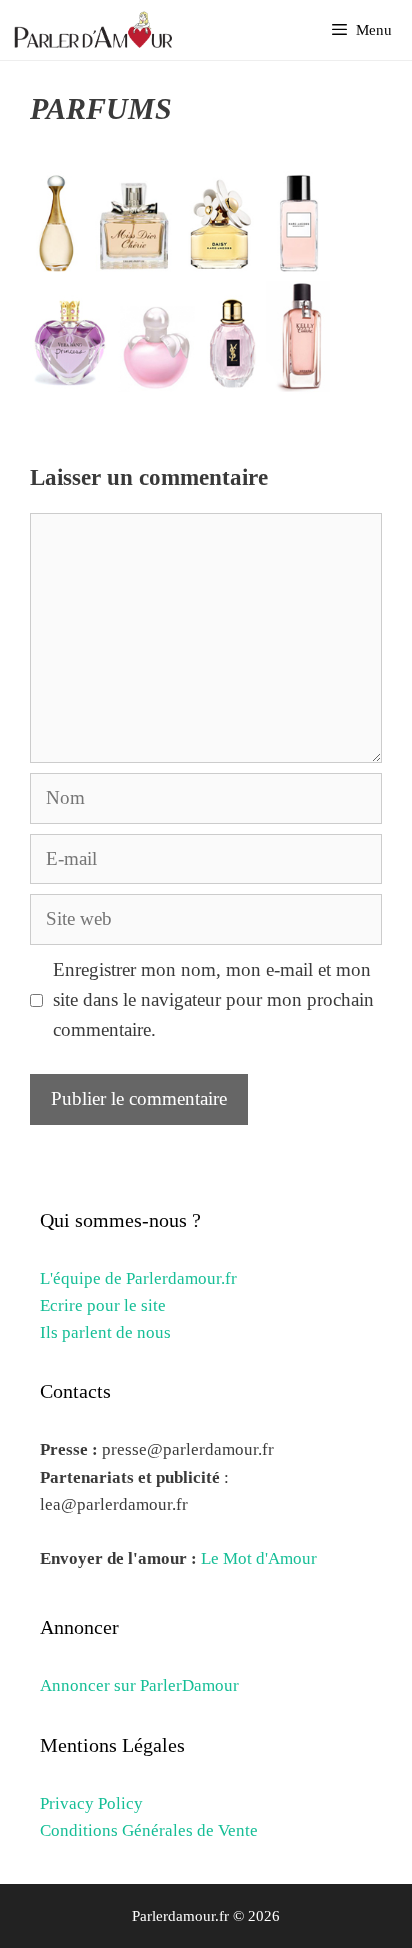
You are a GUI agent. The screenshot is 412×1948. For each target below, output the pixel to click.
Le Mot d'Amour (259, 1558)
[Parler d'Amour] (96, 30)
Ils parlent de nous (105, 1332)
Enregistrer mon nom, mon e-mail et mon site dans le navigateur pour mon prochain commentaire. (213, 1000)
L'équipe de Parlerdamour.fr (138, 1278)
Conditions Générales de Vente (149, 1830)
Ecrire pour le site (103, 1305)
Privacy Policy (91, 1803)
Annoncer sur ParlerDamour (139, 1685)
